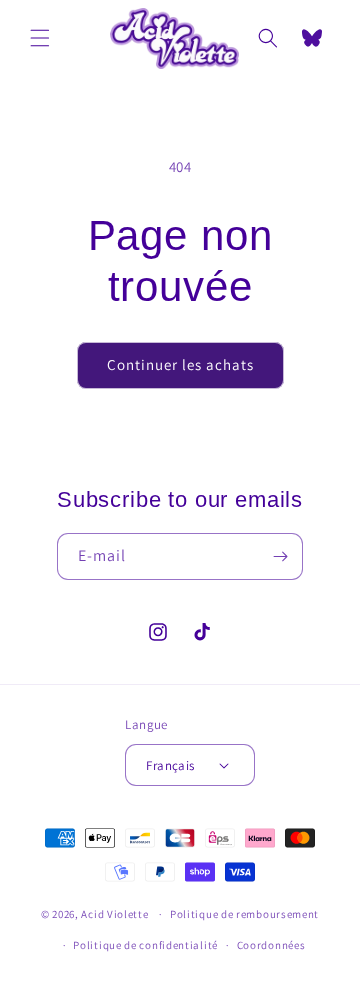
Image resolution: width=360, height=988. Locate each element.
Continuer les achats (180, 364)
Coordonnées (271, 945)
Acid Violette (114, 914)
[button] (40, 38)
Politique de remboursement (244, 914)
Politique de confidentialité (145, 945)
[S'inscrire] (280, 556)
